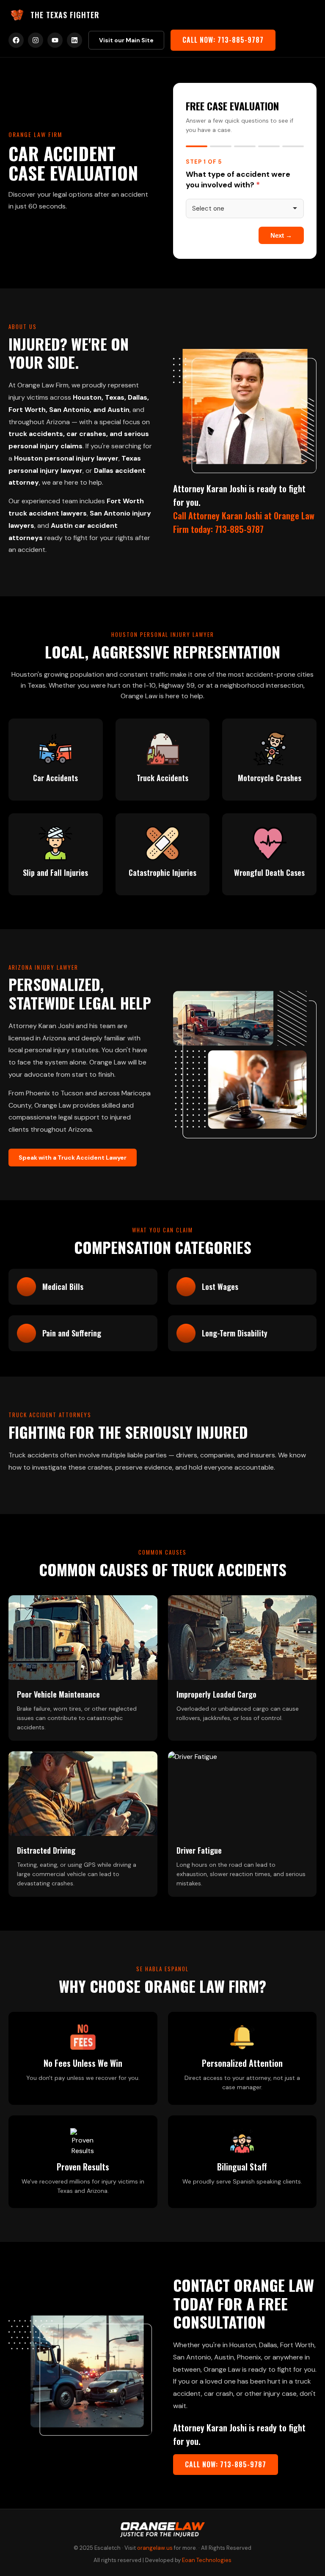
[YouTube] (55, 40)
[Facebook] (16, 40)
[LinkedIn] (74, 40)
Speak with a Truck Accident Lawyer (73, 1158)
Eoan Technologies (207, 2560)
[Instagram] (36, 40)
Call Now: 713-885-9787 (223, 40)
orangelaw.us (155, 2548)
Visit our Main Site (126, 40)
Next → (281, 235)
